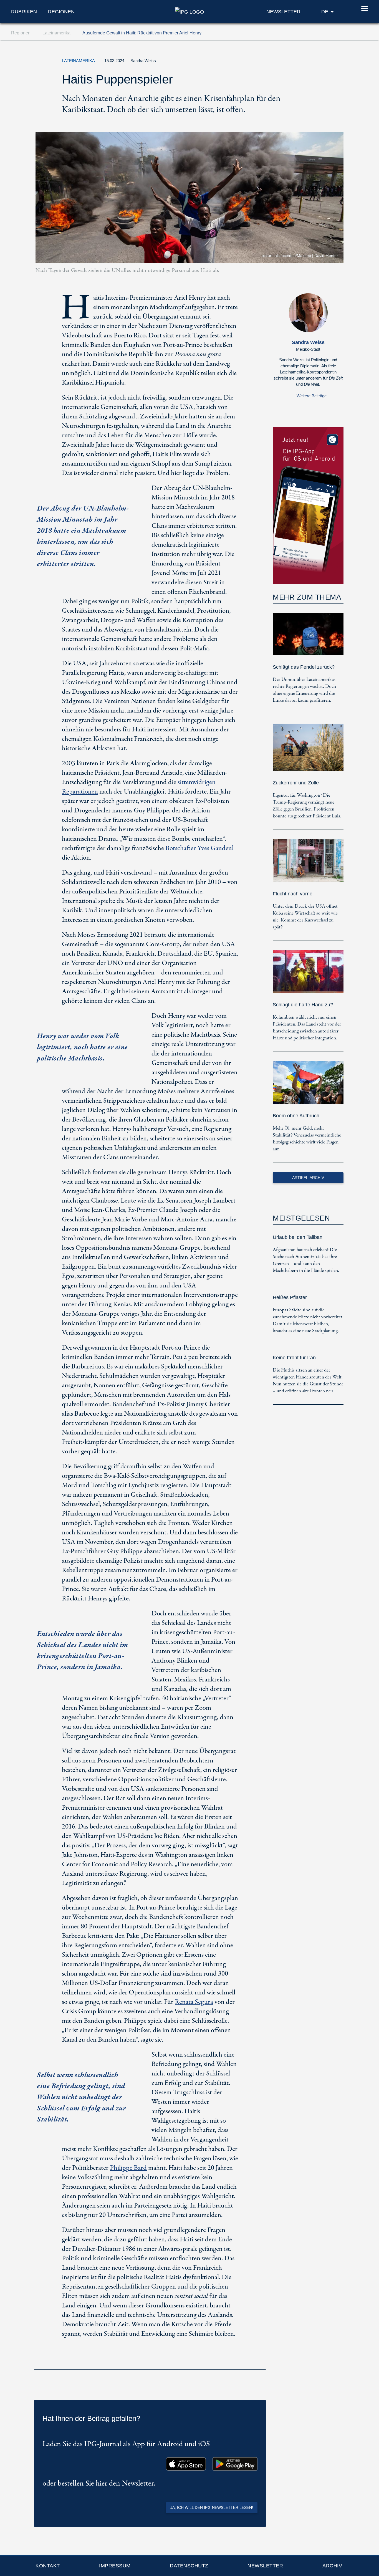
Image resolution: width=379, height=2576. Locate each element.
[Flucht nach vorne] (308, 864)
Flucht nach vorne (293, 894)
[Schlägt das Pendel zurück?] (308, 638)
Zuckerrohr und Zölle (296, 783)
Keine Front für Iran (294, 1358)
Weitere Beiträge (312, 396)
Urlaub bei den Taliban (298, 1237)
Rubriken (24, 12)
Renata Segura (194, 2002)
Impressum (115, 2566)
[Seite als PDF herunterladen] (260, 2362)
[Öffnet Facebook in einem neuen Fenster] (297, 62)
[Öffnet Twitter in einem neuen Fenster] (285, 62)
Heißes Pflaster (290, 1297)
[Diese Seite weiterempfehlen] (310, 62)
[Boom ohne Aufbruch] (308, 1086)
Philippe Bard (128, 2168)
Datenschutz (189, 2566)
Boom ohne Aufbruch (296, 1116)
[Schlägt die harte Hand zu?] (308, 975)
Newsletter (265, 2566)
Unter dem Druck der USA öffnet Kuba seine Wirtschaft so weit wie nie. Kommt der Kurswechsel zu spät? (305, 917)
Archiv (332, 2566)
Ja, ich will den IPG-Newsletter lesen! (212, 2507)
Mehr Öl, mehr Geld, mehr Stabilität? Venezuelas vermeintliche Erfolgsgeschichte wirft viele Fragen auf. (307, 1139)
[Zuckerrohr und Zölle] (308, 751)
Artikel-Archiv (308, 1178)
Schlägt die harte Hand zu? (303, 1005)
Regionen (61, 12)
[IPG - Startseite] (189, 11)
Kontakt (48, 2566)
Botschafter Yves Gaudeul (199, 848)
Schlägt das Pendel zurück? (304, 667)
